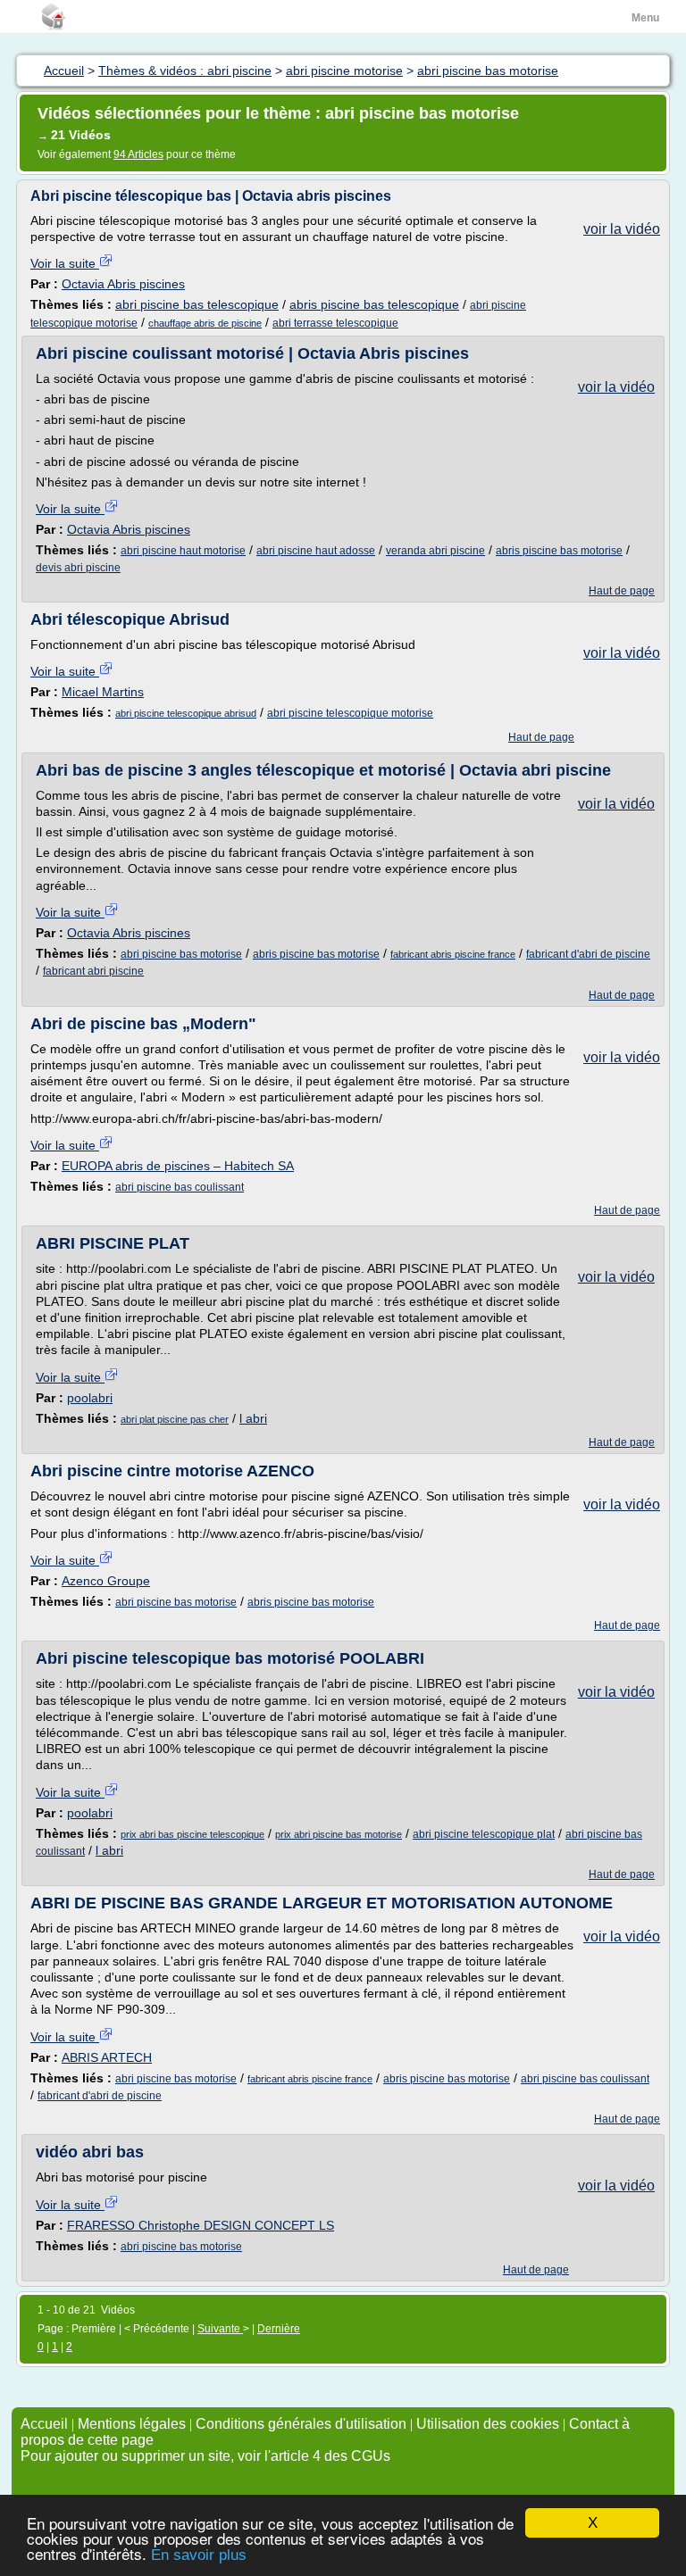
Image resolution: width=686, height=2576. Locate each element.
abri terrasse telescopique (335, 323)
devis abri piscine (78, 568)
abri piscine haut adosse (316, 551)
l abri (253, 1418)
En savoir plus (199, 2555)
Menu (645, 18)
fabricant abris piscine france (453, 954)
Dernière (279, 2329)
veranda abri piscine (435, 551)
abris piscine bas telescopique (374, 304)
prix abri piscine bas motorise (339, 1834)
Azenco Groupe (106, 1581)
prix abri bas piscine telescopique (192, 1834)
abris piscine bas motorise (559, 551)
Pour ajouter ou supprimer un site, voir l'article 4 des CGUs (205, 2456)
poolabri (90, 1398)
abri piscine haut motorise (183, 551)
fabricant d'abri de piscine (588, 954)
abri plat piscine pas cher (175, 1419)
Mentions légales (132, 2424)
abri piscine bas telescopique (197, 304)
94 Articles (138, 154)
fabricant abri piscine (93, 971)
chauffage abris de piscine (205, 323)
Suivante (220, 2329)
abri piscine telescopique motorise (350, 713)
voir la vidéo (622, 229)
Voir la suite (65, 263)
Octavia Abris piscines (123, 284)
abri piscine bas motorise (181, 954)
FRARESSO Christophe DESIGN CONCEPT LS (201, 2225)
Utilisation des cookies (488, 2424)
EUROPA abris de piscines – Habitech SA (178, 1166)
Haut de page (622, 591)
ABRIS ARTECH (107, 2057)
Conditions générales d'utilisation (301, 2424)
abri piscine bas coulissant (180, 1187)
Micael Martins (103, 692)
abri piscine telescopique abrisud (186, 713)
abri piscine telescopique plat (484, 1834)
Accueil (44, 2424)
